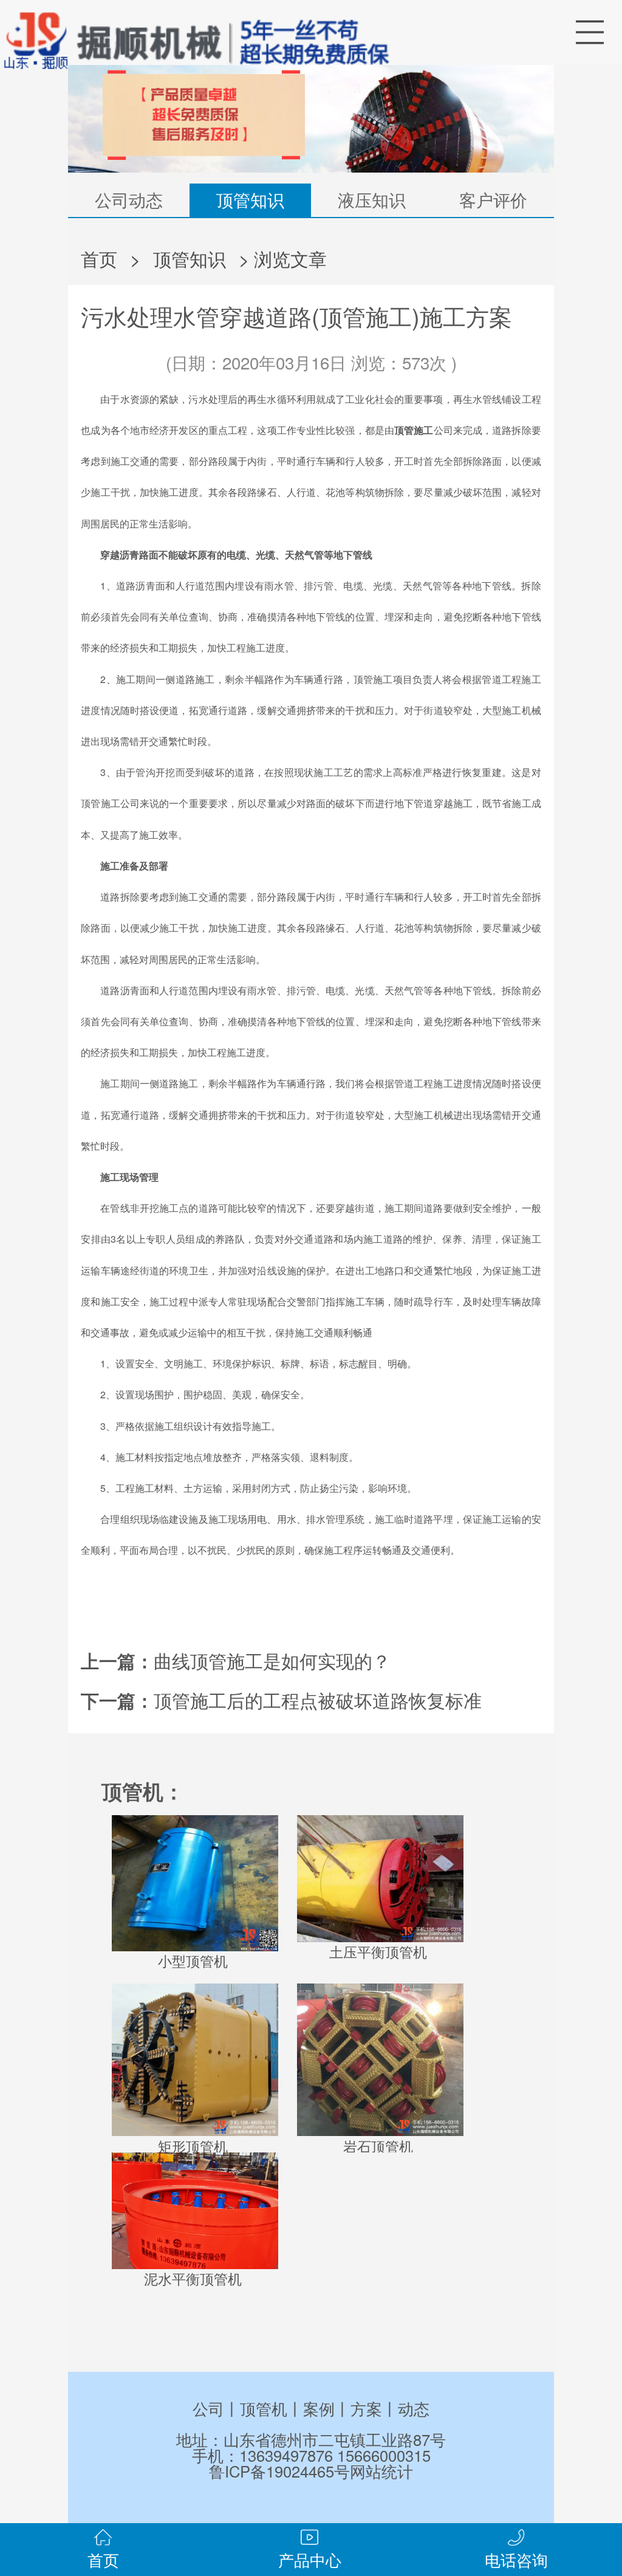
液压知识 (372, 199)
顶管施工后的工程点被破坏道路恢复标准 (318, 1700)
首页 (99, 258)
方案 (366, 2408)
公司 (208, 2408)
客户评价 (493, 199)
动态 (414, 2408)
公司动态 (129, 199)
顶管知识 (250, 199)
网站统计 (381, 2471)
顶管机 (264, 2408)
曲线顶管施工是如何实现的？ (272, 1660)
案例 (319, 2408)
